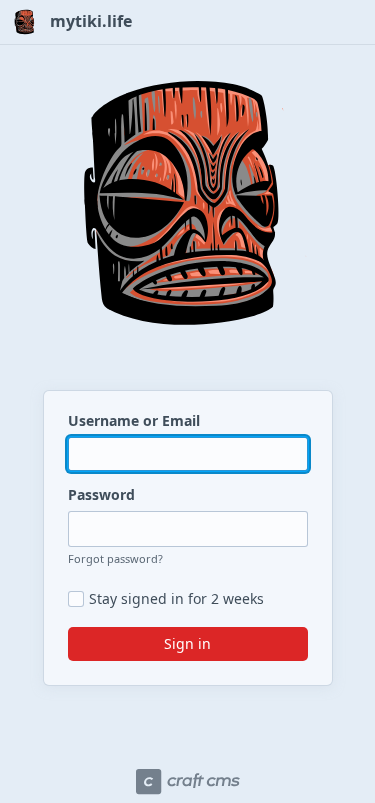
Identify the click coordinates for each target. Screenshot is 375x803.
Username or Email (134, 420)
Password (101, 494)
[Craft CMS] (188, 782)
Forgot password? (115, 558)
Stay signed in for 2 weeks (176, 599)
